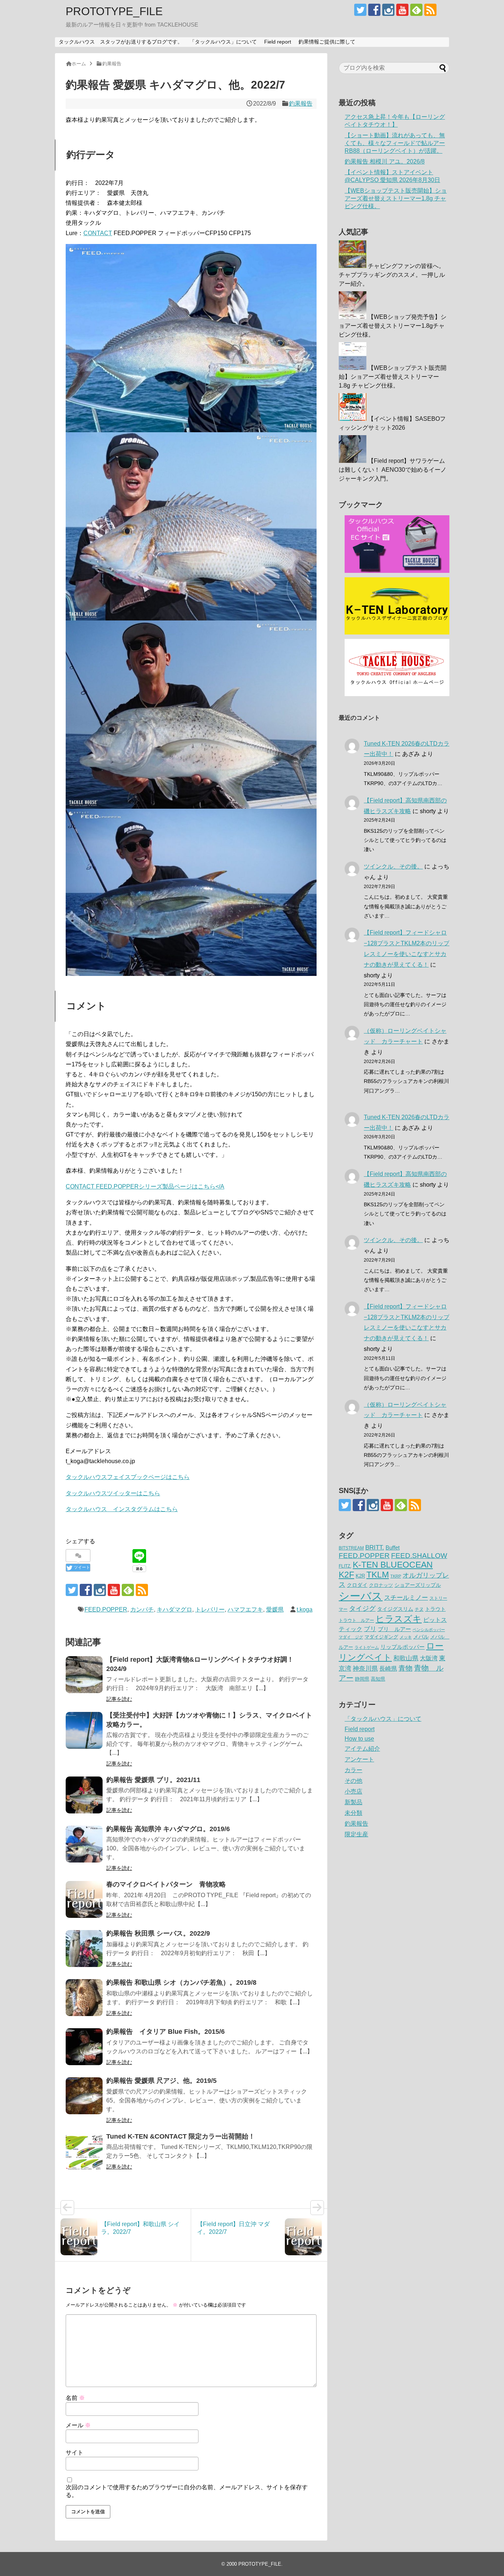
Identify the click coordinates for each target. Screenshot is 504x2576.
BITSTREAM (351, 1548)
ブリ (370, 1629)
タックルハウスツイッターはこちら (113, 1493)
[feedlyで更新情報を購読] (416, 10)
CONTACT (98, 233)
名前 (75, 2398)
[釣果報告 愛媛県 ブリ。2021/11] (84, 1795)
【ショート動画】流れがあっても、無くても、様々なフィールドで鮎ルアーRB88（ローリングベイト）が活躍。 (395, 143)
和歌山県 (406, 1658)
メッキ (406, 1637)
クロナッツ (381, 1585)
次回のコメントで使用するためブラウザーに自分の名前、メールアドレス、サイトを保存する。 (187, 2491)
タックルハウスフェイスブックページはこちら (128, 1477)
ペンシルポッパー (429, 1630)
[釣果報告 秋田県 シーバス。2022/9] (84, 1949)
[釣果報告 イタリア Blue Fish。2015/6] (84, 2047)
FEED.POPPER (106, 1609)
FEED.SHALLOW (419, 1556)
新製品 (353, 1802)
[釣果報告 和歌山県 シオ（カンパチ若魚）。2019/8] (84, 1998)
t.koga (305, 1609)
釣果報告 (301, 104)
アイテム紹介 (362, 1749)
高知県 (378, 1679)
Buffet (393, 1547)
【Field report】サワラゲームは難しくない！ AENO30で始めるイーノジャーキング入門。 (393, 470)
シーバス (361, 1596)
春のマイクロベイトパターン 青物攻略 (166, 1884)
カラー (353, 1770)
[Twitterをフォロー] (360, 10)
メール (78, 2425)
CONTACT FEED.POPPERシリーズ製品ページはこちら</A (145, 1186)
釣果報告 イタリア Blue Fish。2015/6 (165, 2032)
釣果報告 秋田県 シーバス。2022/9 (158, 1933)
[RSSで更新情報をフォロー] (430, 10)
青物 (405, 1668)
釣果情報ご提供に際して (327, 42)
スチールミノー (406, 1597)
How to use (359, 1739)
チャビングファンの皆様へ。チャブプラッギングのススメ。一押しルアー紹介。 (392, 275)
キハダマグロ (175, 1609)
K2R (360, 1576)
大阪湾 (429, 1658)
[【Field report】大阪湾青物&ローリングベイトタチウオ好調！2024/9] (84, 1675)
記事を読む (119, 1699)
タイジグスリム (395, 1609)
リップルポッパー (403, 1647)
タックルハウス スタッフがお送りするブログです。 (121, 42)
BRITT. (375, 1547)
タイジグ (362, 1608)
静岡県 (362, 1679)
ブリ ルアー (394, 1629)
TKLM (378, 1575)
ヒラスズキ (399, 1619)
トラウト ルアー (356, 1620)
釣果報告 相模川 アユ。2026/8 (385, 161)
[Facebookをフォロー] (374, 10)
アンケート (359, 1759)
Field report (278, 42)
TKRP (396, 1576)
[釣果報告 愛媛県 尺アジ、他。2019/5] (84, 2096)
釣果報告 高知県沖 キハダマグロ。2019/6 (168, 1829)
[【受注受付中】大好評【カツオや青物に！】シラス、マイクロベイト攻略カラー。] (84, 1730)
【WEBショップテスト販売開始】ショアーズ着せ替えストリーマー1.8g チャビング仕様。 (396, 198)
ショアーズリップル (418, 1585)
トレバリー (210, 1609)
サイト (75, 2453)
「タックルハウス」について (223, 42)
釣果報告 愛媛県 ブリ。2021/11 (153, 1780)
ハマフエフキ (245, 1609)
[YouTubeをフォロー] (402, 10)
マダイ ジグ (351, 1637)
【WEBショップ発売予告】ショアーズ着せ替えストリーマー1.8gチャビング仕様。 (393, 326)
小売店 (353, 1791)
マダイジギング (381, 1637)
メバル (421, 1637)
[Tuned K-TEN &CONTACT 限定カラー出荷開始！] (84, 2152)
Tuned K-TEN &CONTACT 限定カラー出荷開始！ (181, 2136)
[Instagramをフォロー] (388, 10)
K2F (346, 1575)
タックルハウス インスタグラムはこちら (122, 1509)
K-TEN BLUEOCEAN (393, 1565)
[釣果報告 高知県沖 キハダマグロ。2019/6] (84, 1844)
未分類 (353, 1813)
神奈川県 (365, 1668)
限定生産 (356, 1834)
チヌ (419, 1609)
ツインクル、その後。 (393, 866)
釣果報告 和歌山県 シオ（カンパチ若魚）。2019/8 (181, 1982)
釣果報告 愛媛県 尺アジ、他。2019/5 (161, 2081)
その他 (353, 1781)
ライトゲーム (367, 1647)
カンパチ (142, 1609)
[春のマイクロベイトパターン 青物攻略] (84, 1899)
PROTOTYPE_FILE (114, 11)
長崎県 (388, 1668)
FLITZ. (345, 1566)
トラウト (435, 1609)
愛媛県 (275, 1609)
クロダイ (357, 1585)
